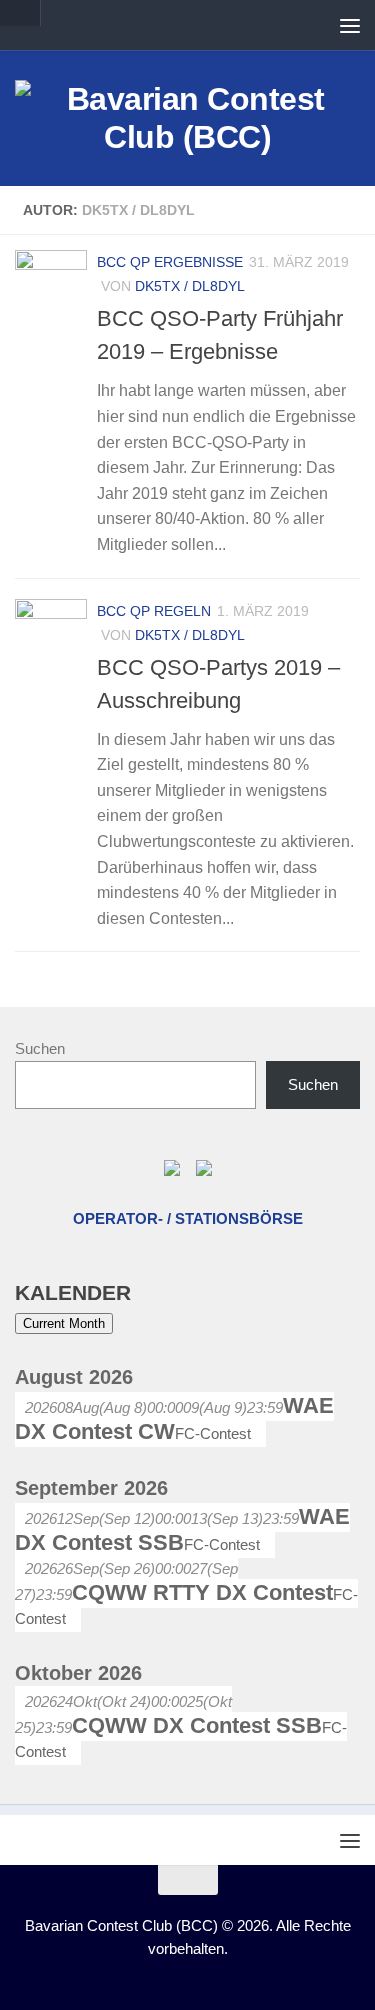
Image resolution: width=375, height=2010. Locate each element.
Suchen (40, 1048)
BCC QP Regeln (154, 611)
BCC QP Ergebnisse (170, 262)
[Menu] (350, 25)
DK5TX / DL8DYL (190, 286)
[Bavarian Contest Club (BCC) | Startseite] (187, 118)
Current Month (64, 1323)
